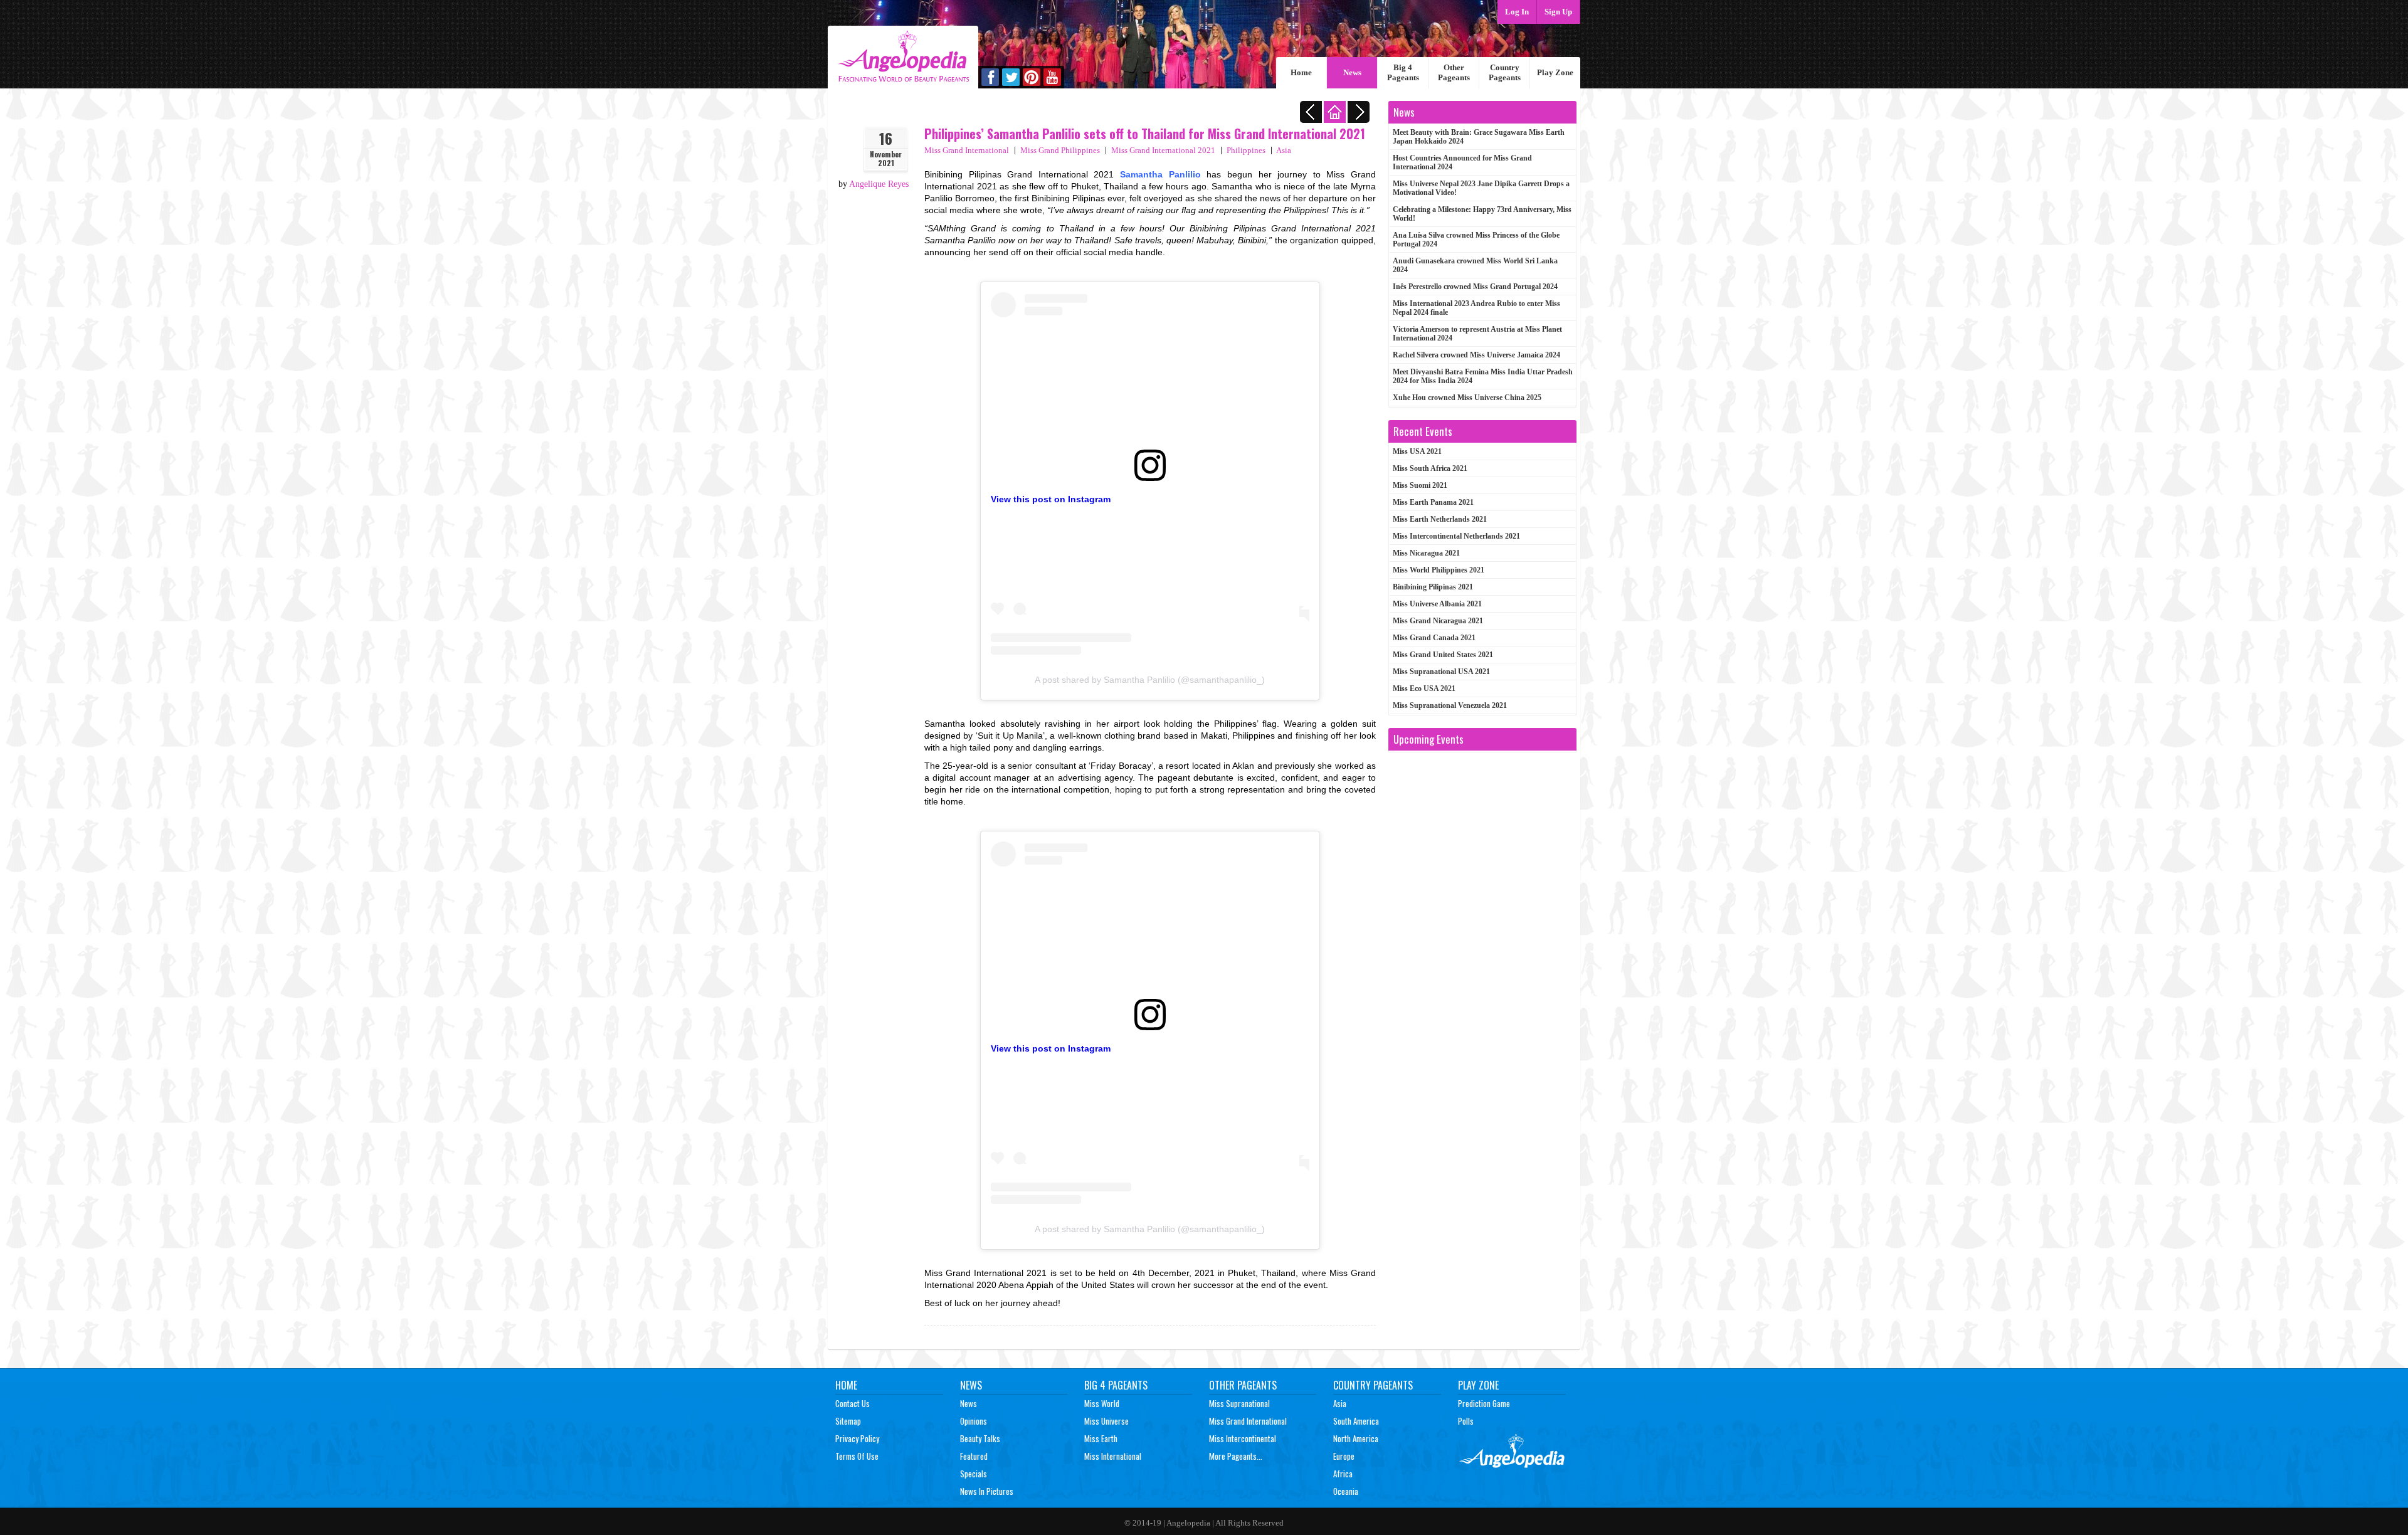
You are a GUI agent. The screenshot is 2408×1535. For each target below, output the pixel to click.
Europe (1344, 1456)
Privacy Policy (857, 1438)
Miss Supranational (1239, 1403)
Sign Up (1558, 12)
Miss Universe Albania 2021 (1437, 604)
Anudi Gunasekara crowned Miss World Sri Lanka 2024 (1475, 265)
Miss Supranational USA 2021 (1441, 672)
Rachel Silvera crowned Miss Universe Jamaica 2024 (1476, 355)
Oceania (1346, 1491)
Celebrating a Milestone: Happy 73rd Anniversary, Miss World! (1482, 214)
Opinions (974, 1421)
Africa (1343, 1474)
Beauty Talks (980, 1438)
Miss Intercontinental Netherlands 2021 (1456, 536)
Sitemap (848, 1421)
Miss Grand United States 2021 (1443, 655)
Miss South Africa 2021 (1430, 468)
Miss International (1113, 1456)
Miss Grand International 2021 (1163, 150)
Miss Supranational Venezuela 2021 (1450, 705)
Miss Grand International (967, 150)
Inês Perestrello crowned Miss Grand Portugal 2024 (1475, 287)
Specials (974, 1474)
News (1352, 72)
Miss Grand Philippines (1060, 150)
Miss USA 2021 (1417, 451)
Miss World (1102, 1403)
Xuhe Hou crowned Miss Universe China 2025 (1467, 398)
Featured (974, 1456)
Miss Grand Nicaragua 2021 (1438, 621)
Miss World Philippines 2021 (1439, 570)
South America (1356, 1421)
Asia (1284, 150)
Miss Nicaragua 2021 (1426, 553)
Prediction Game (1484, 1403)
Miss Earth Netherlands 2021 (1440, 519)
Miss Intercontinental (1243, 1438)
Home (1301, 72)
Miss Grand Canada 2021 (1434, 638)
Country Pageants (1505, 72)
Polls (1466, 1421)
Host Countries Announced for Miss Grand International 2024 (1462, 162)
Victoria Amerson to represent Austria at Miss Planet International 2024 (1477, 334)
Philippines (1246, 150)
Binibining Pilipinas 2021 (1433, 587)
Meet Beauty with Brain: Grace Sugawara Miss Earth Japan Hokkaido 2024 (1479, 137)
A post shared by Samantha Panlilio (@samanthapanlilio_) (1150, 680)
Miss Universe (1106, 1421)
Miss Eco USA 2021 (1424, 688)
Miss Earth (1101, 1438)
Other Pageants (1454, 72)
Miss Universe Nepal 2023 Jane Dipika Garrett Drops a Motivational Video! (1481, 188)
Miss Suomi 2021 (1420, 485)
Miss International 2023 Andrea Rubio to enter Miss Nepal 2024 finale (1476, 308)
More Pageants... (1236, 1456)
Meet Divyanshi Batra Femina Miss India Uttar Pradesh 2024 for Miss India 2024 (1483, 376)
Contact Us (853, 1403)
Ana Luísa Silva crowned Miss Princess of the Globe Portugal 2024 (1476, 240)
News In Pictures (987, 1491)
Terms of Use (857, 1456)
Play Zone (1555, 72)
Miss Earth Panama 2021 (1433, 502)
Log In (1517, 12)
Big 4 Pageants (1403, 72)
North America (1356, 1438)
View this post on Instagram (1051, 499)
